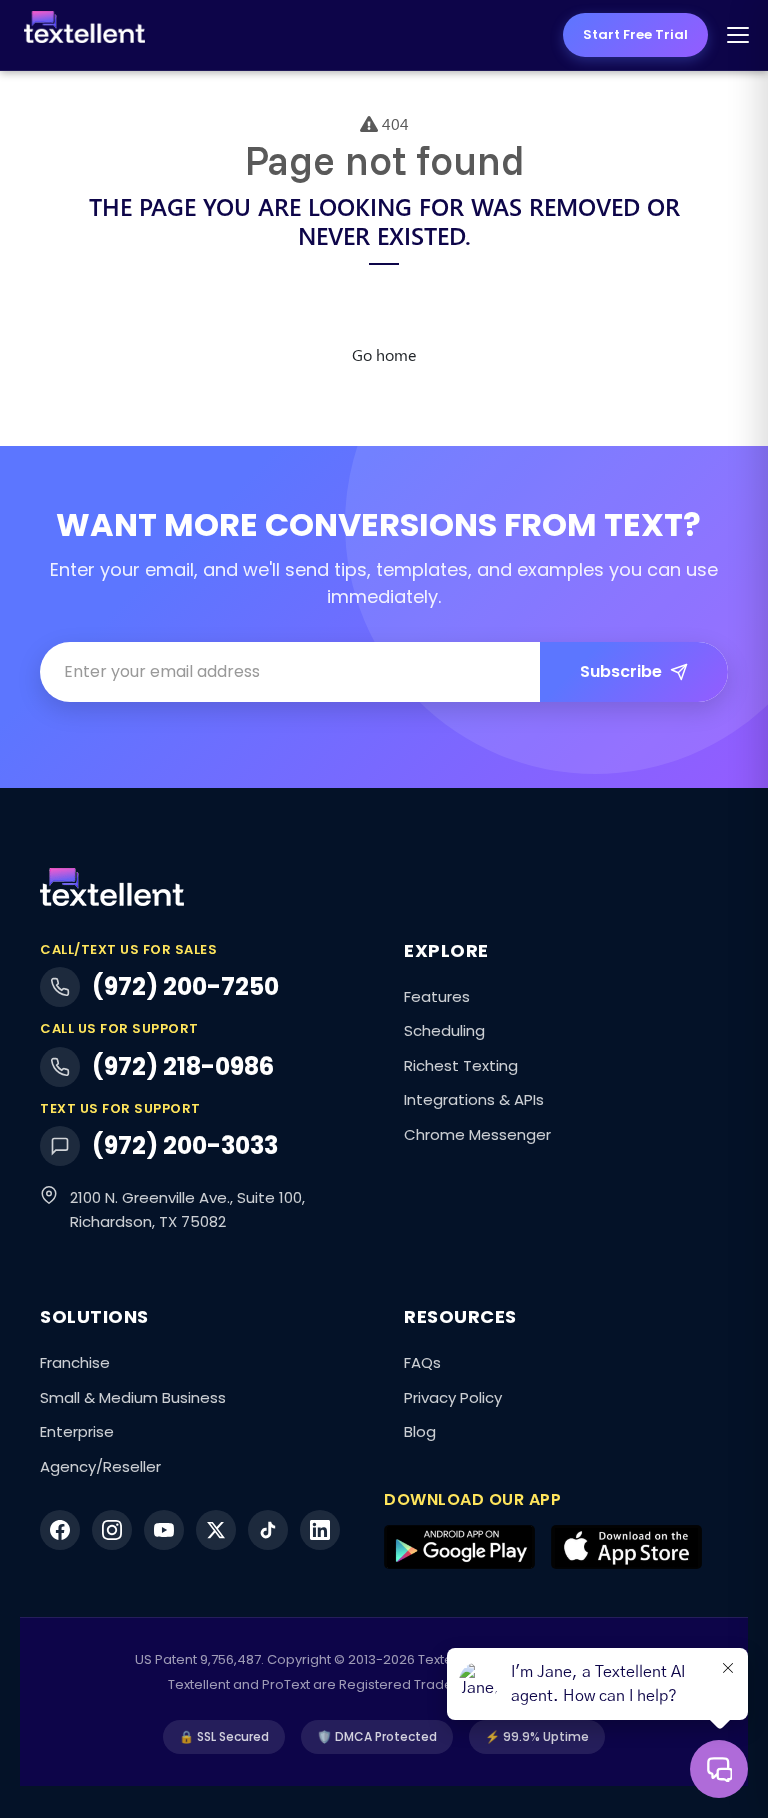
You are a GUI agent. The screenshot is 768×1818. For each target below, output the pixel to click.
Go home (384, 354)
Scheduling (444, 1030)
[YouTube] (164, 1530)
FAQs (422, 1362)
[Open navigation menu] (738, 35)
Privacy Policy (453, 1397)
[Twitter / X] (216, 1530)
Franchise (75, 1362)
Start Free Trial (635, 34)
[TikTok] (268, 1530)
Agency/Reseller (100, 1466)
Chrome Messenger (477, 1134)
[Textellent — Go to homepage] (84, 35)
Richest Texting (461, 1065)
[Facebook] (60, 1530)
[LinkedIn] (320, 1530)
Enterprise (77, 1431)
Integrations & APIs (474, 1099)
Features (437, 996)
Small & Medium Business (133, 1397)
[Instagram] (112, 1530)
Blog (420, 1431)
